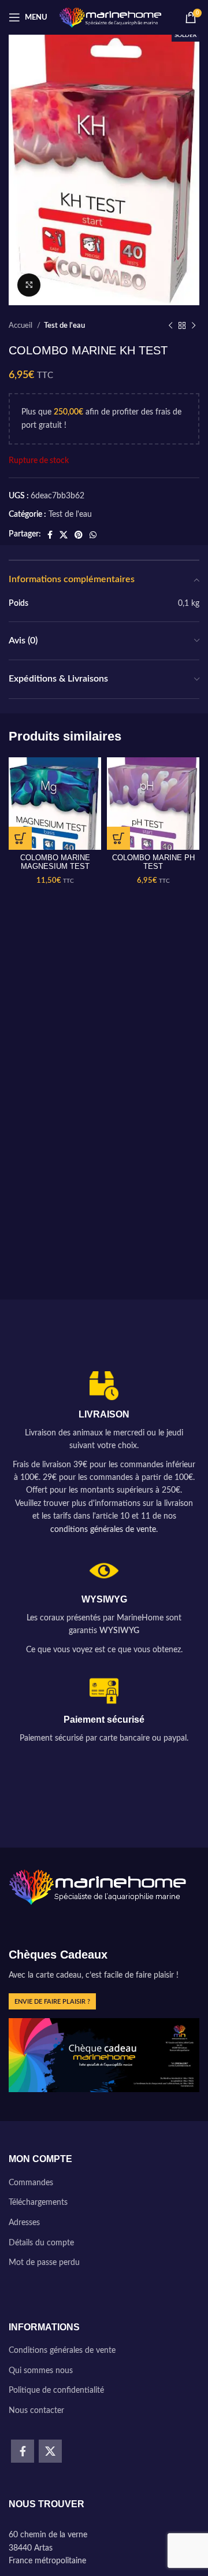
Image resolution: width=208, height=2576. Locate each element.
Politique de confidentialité (56, 2390)
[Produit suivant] (194, 326)
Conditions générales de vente (62, 2351)
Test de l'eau (64, 325)
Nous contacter (36, 2411)
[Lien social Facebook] (50, 535)
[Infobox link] (104, 1454)
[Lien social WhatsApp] (93, 535)
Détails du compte (41, 2243)
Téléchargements (38, 2203)
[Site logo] (111, 17)
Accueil (21, 325)
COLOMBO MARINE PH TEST (153, 862)
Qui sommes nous (41, 2371)
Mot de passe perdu (44, 2263)
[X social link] (64, 535)
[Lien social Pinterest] (79, 535)
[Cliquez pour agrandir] (29, 285)
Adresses (24, 2223)
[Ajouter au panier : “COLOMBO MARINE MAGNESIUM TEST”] (20, 838)
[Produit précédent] (170, 326)
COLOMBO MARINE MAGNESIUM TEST (55, 862)
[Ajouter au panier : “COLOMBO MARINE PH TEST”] (118, 838)
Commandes (31, 2183)
